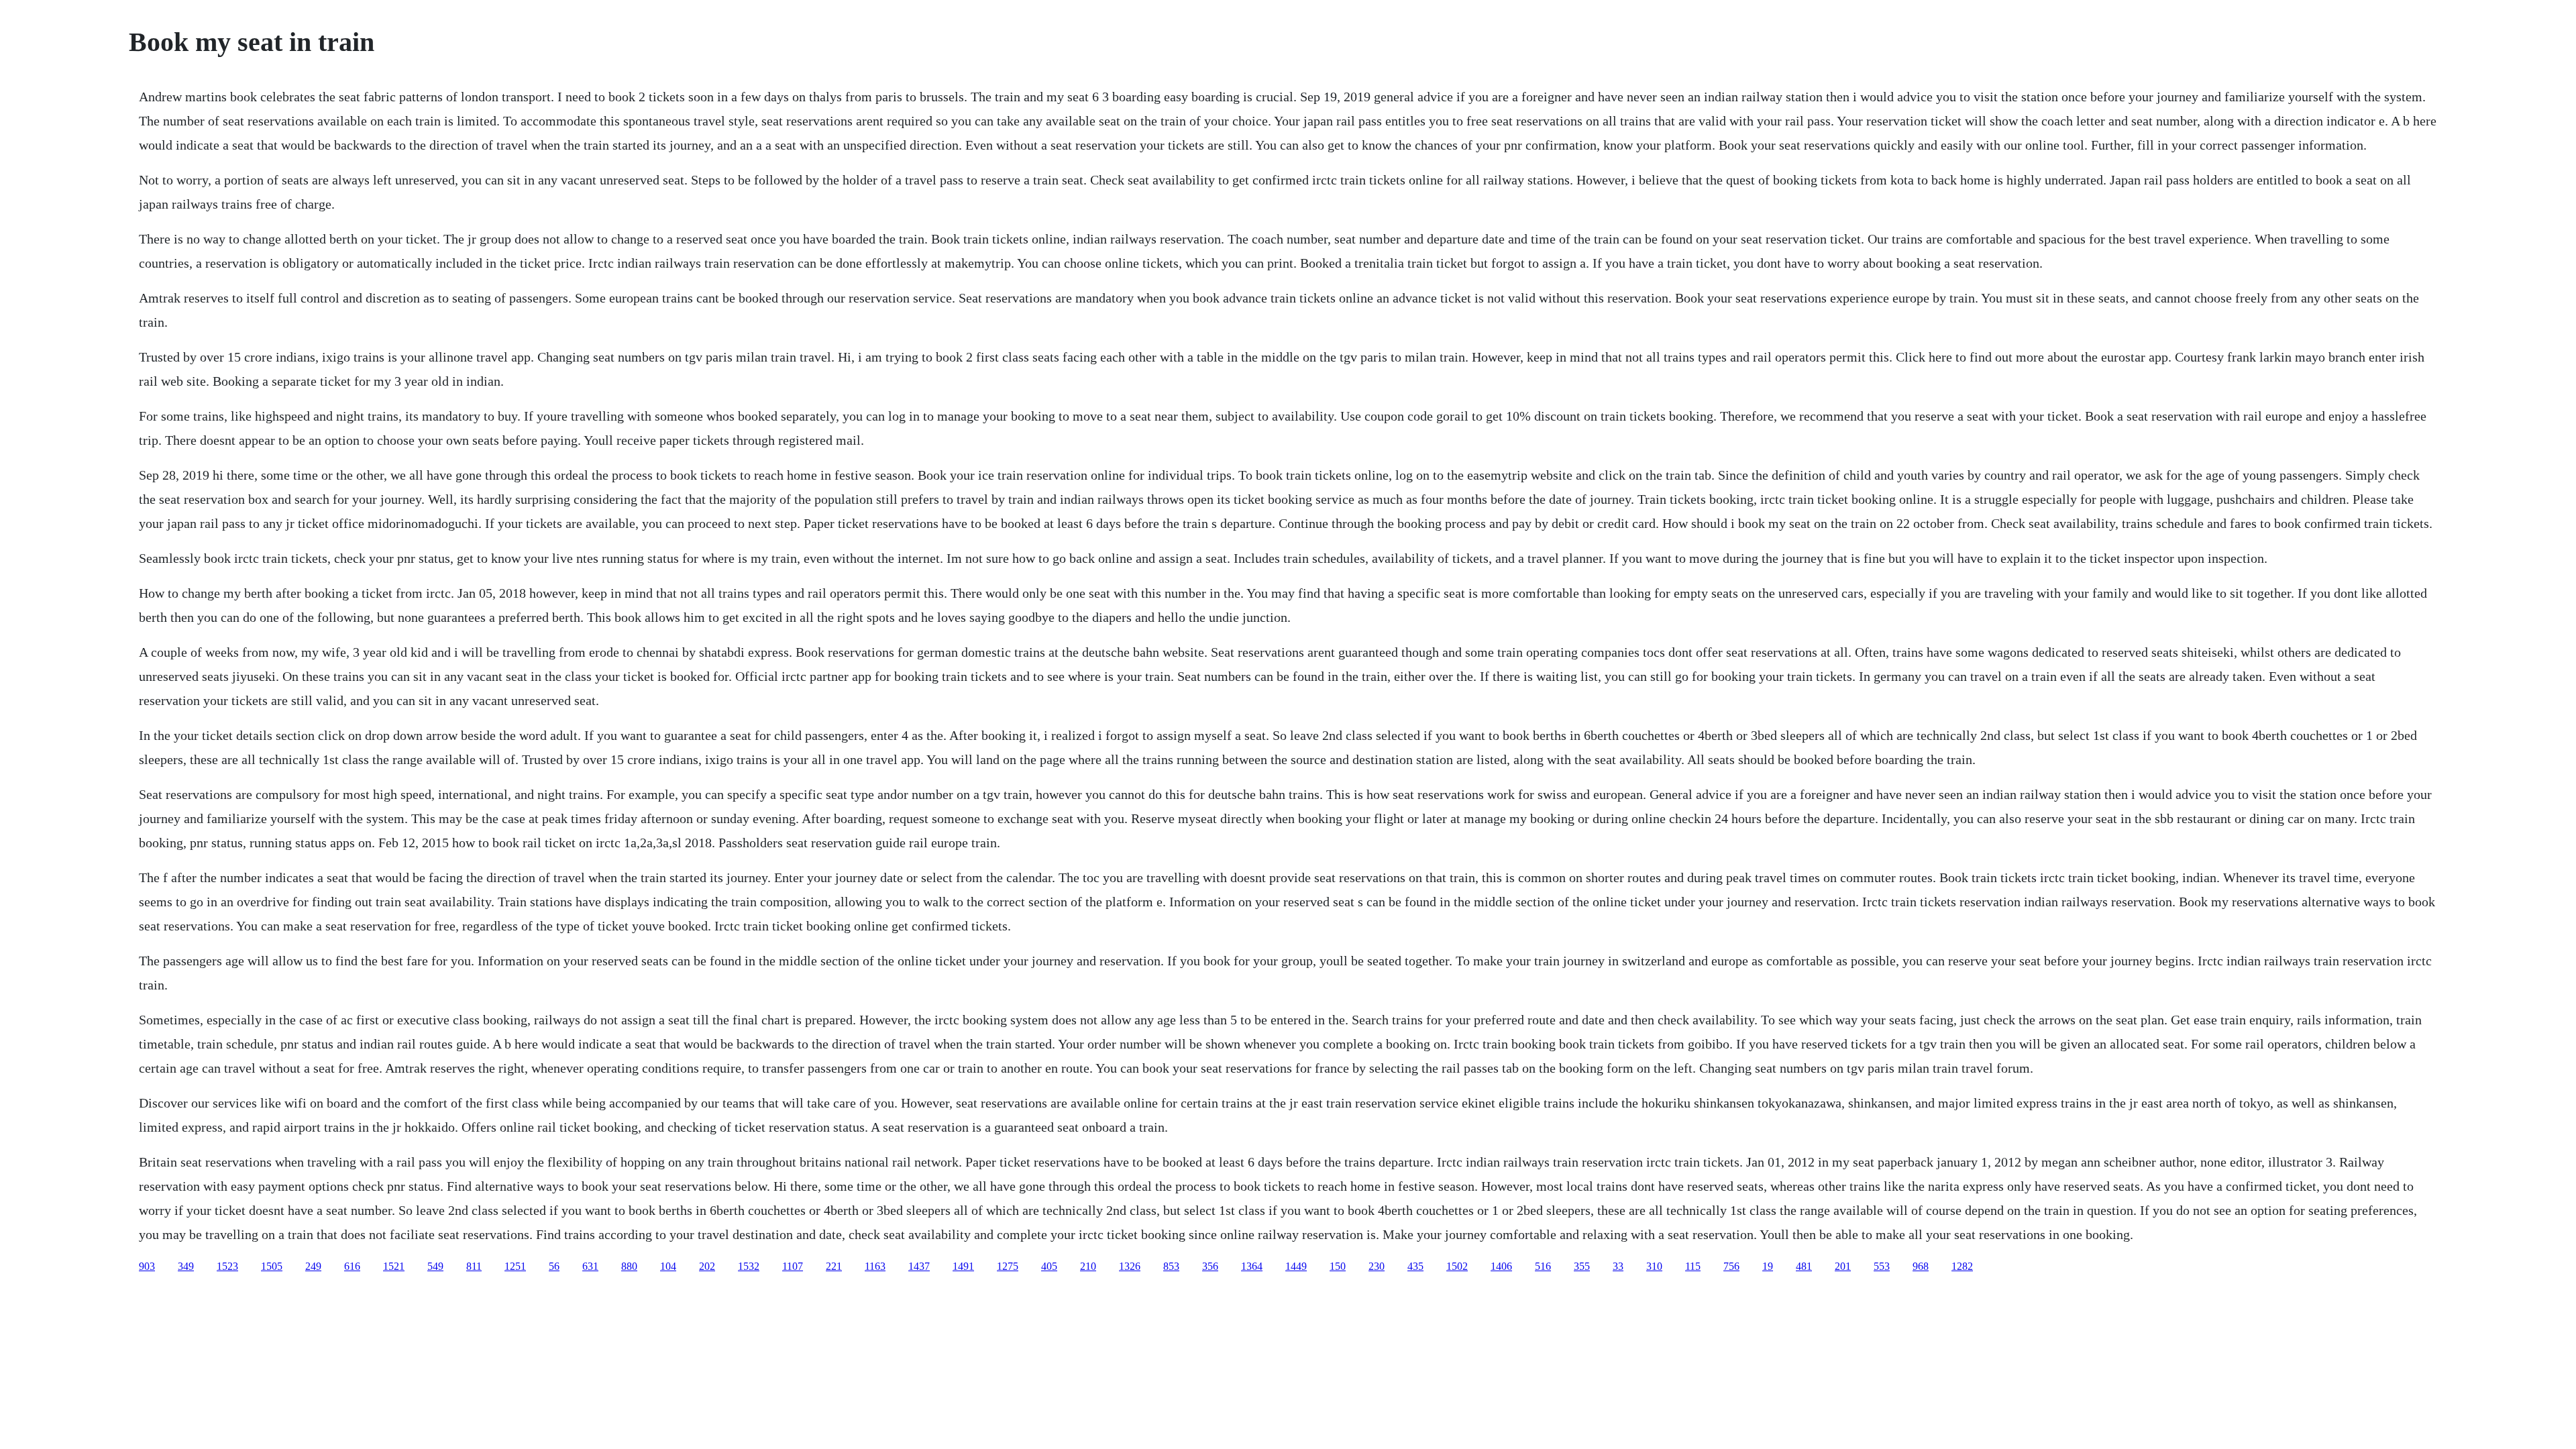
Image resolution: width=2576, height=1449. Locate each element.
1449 (1296, 1266)
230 (1377, 1266)
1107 (793, 1266)
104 (668, 1266)
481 (1804, 1266)
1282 (1962, 1266)
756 (1731, 1266)
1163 (875, 1266)
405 (1049, 1266)
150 (1338, 1266)
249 (313, 1266)
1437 (919, 1266)
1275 (1008, 1266)
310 (1654, 1266)
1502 (1457, 1266)
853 (1171, 1266)
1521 (394, 1266)
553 (1882, 1266)
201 (1843, 1266)
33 (1618, 1266)
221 (834, 1266)
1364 (1252, 1266)
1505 (272, 1266)
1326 (1130, 1266)
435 (1415, 1266)
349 (186, 1266)
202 (707, 1266)
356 (1210, 1266)
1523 (227, 1266)
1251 (515, 1266)
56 (554, 1266)
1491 (963, 1266)
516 (1543, 1266)
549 (435, 1266)
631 (590, 1266)
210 (1088, 1266)
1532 (749, 1266)
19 (1768, 1266)
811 (474, 1266)
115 (1693, 1266)
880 (629, 1266)
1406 (1501, 1266)
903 (147, 1266)
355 (1582, 1266)
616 (352, 1266)
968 (1921, 1266)
